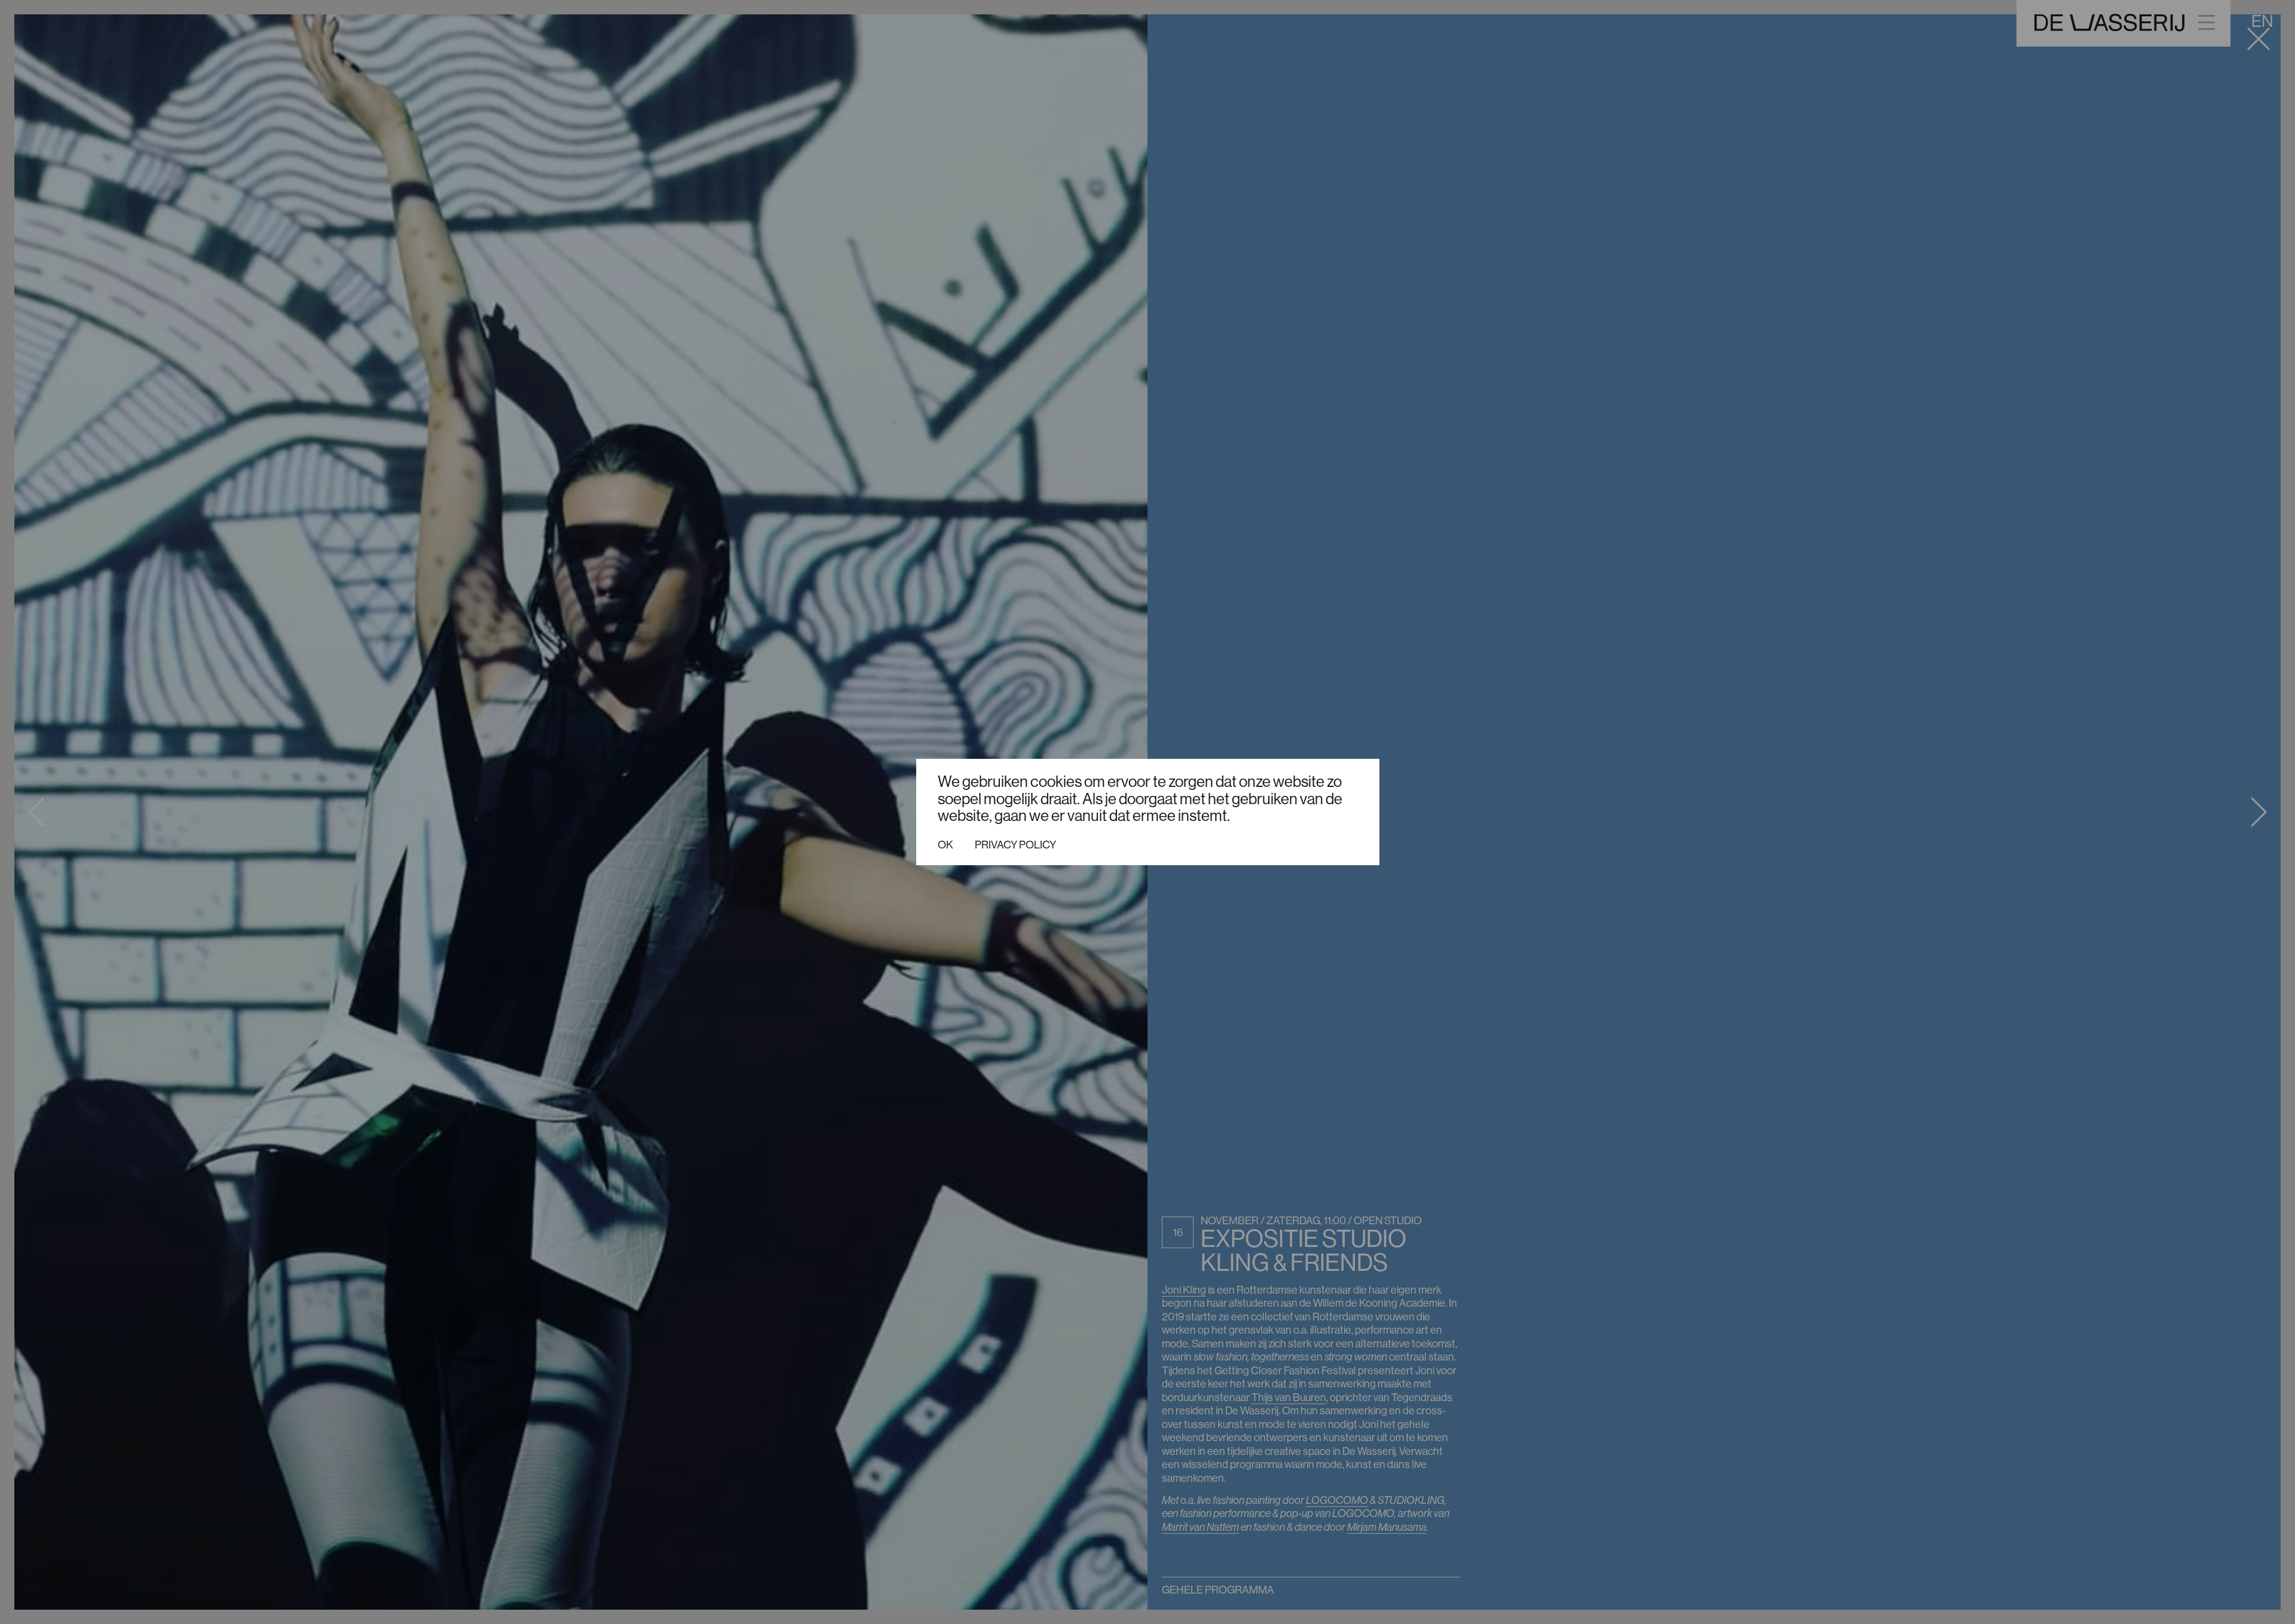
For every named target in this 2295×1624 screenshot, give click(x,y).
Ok (945, 845)
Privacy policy (1015, 845)
